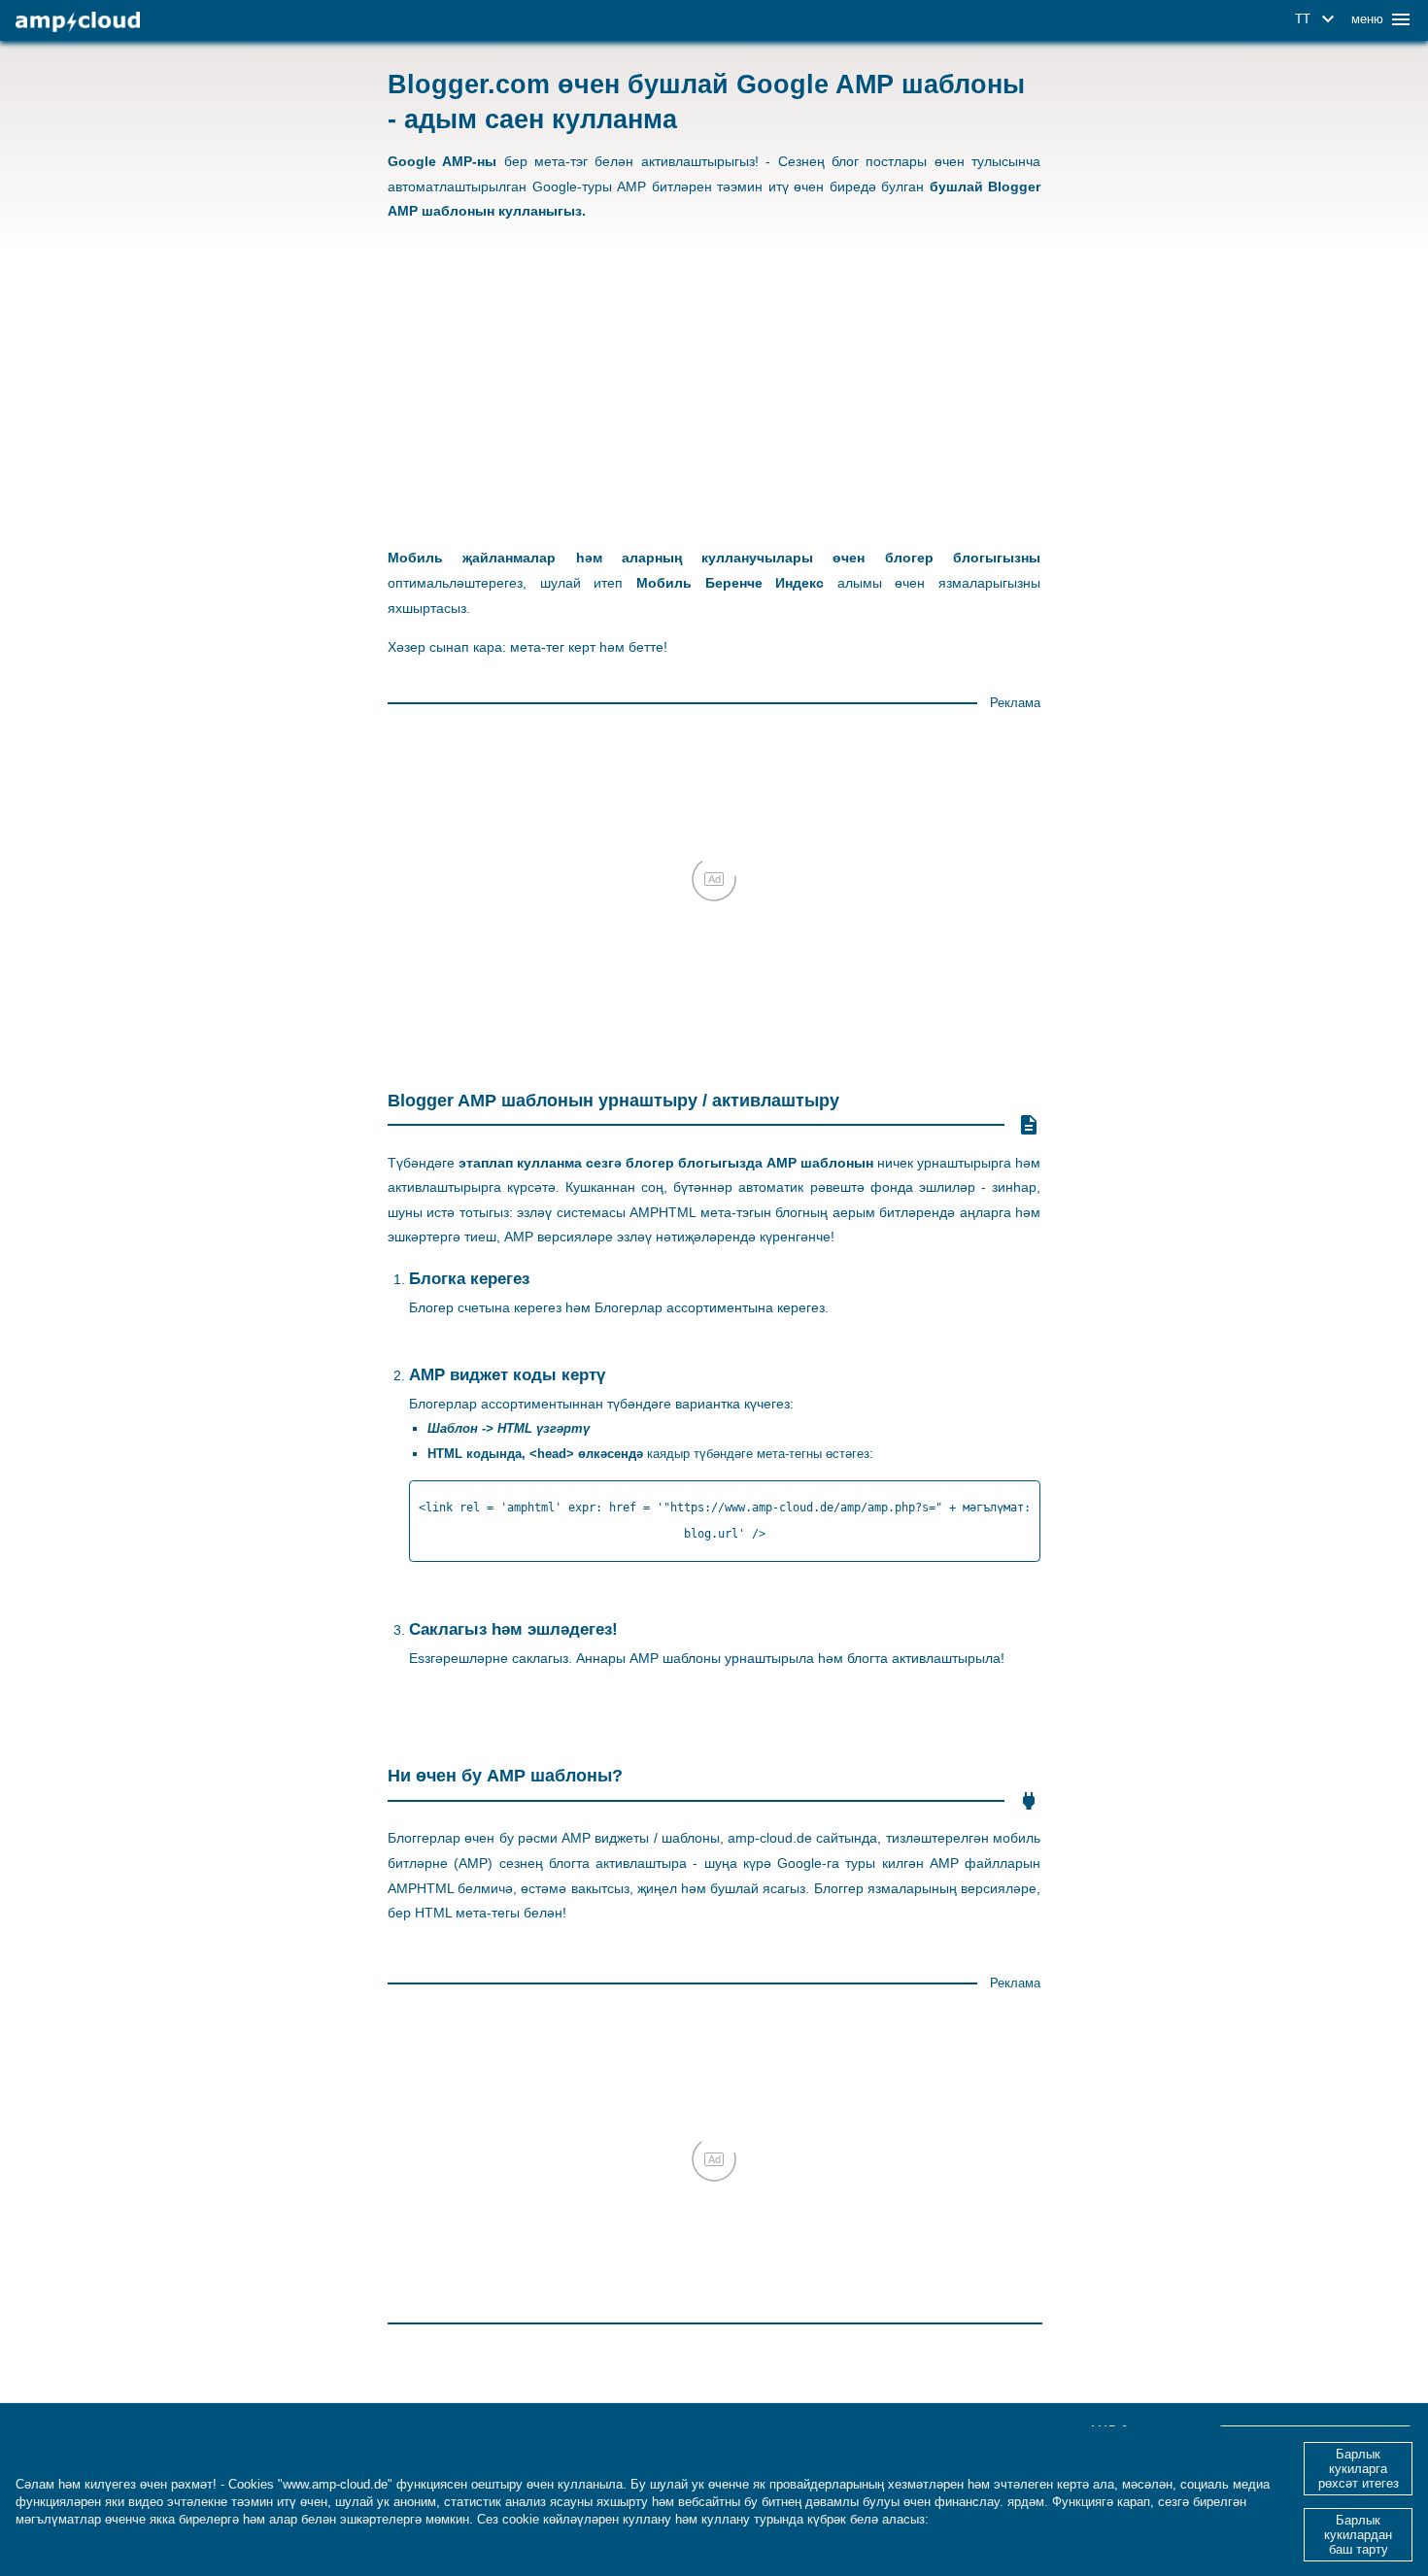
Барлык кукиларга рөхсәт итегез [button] (1359, 2469)
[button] (1318, 19)
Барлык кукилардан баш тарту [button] (1358, 2535)
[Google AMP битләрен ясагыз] (78, 22)
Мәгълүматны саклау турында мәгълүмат (1063, 2519)
